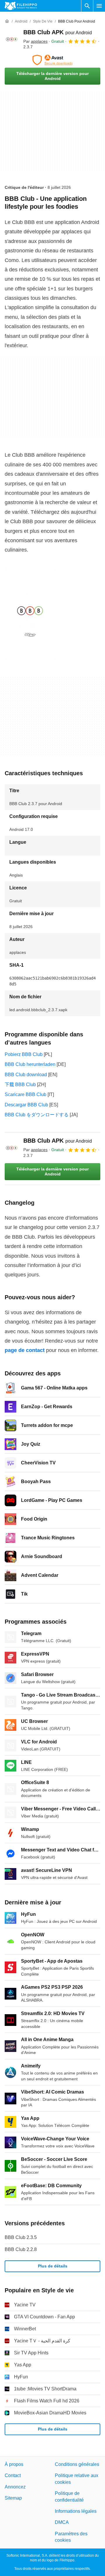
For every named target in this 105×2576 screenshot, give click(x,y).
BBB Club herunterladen (30, 1064)
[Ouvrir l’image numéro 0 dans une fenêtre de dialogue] (30, 614)
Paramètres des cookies (71, 2537)
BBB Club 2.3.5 (21, 2237)
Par (35, 41)
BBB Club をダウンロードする (37, 1115)
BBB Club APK (58, 32)
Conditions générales (77, 2464)
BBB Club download (26, 1075)
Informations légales (76, 2511)
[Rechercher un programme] (87, 6)
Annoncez (15, 2487)
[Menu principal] (99, 6)
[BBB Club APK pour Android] (12, 39)
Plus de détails (53, 2266)
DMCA (62, 2522)
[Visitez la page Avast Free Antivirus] (52, 60)
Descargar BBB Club (26, 1105)
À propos (14, 2464)
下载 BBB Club (20, 1085)
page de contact (25, 1350)
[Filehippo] (21, 6)
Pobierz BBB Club (24, 1054)
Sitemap (13, 2498)
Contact (13, 2475)
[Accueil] (7, 21)
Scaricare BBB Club (26, 1094)
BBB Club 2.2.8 (21, 2249)
